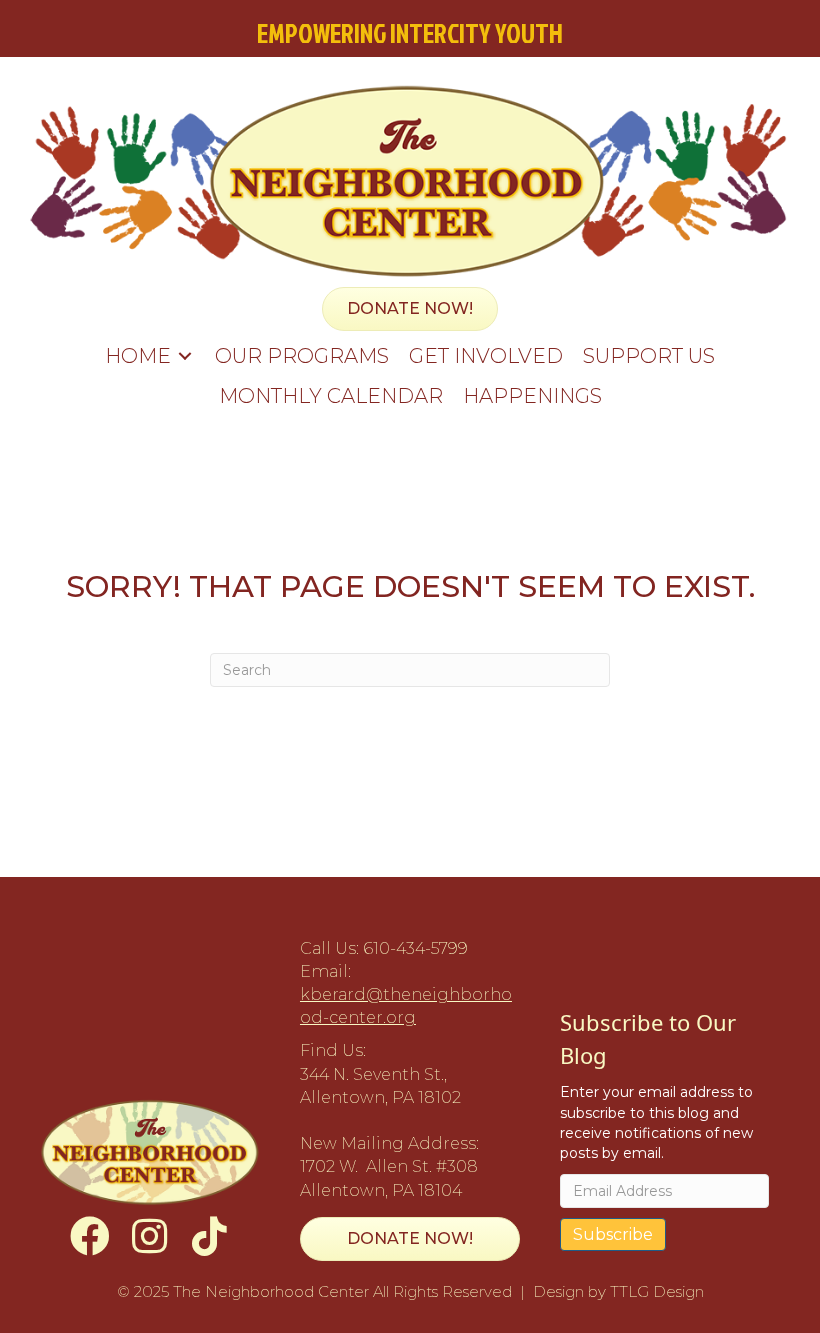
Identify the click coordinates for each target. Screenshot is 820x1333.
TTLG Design (657, 1291)
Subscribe (613, 1234)
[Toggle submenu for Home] (185, 355)
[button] (90, 1236)
